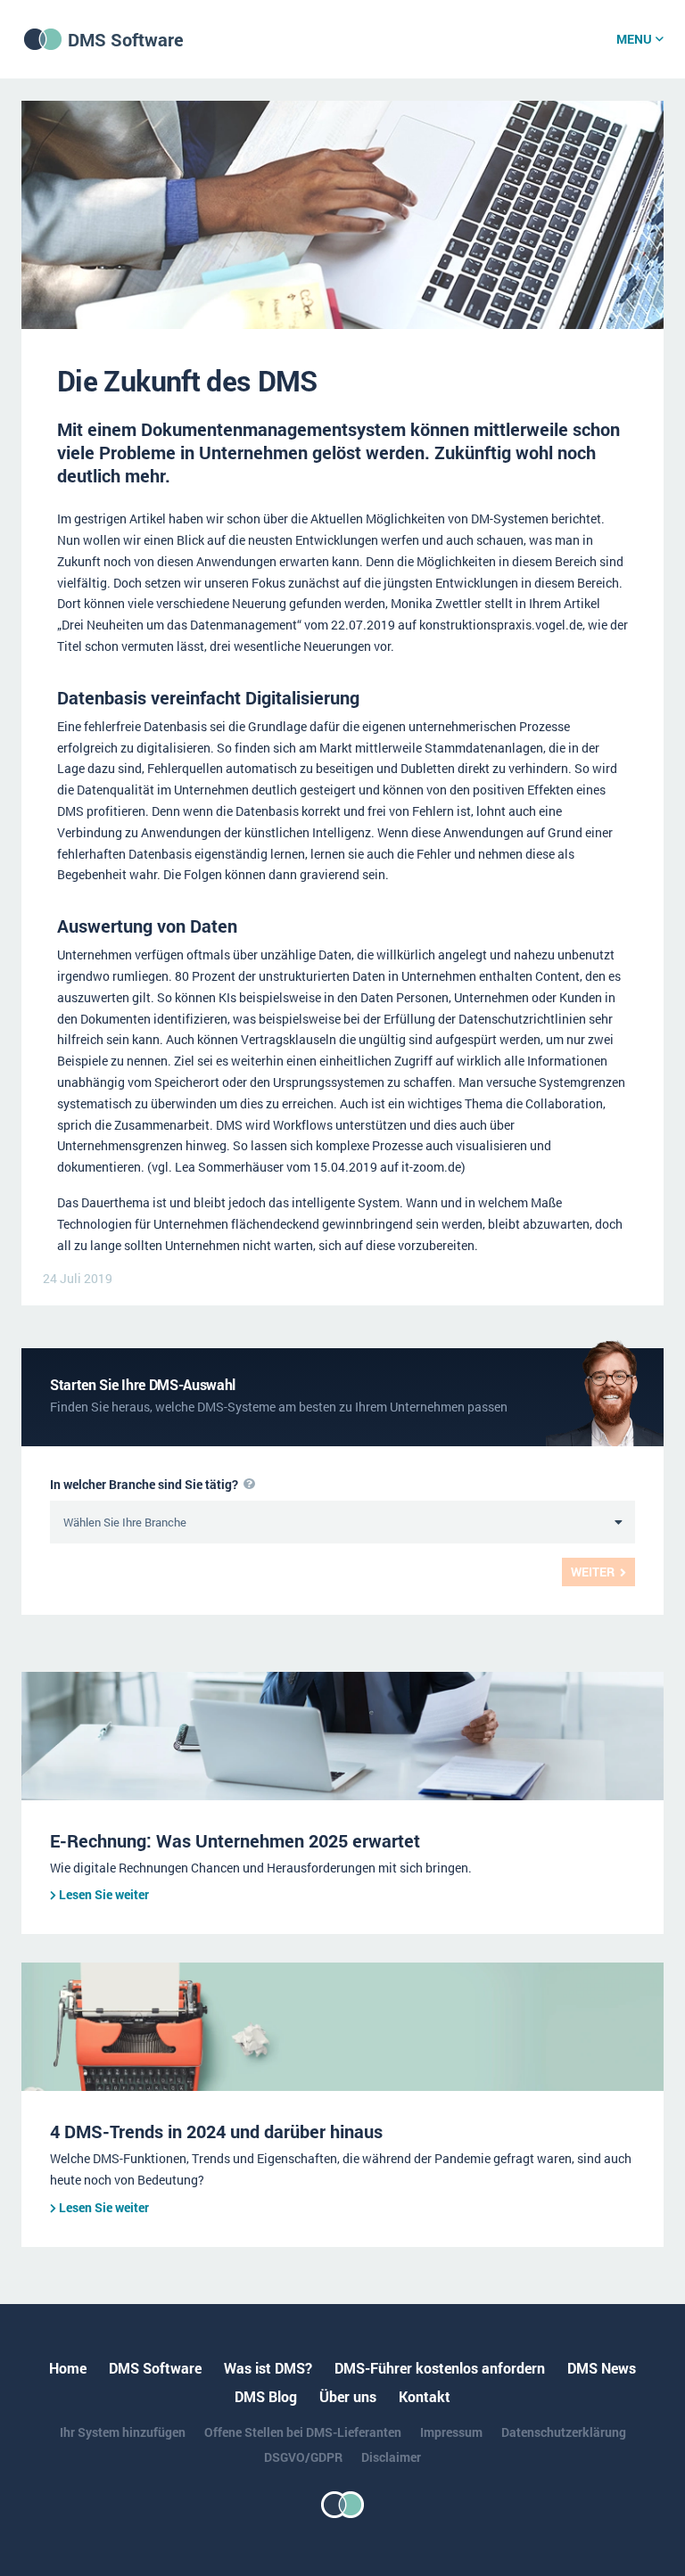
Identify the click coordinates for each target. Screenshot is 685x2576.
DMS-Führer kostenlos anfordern (440, 2368)
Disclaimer (391, 2457)
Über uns (348, 2396)
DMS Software (126, 39)
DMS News (602, 2368)
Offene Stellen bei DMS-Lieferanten (303, 2432)
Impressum (451, 2432)
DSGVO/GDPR (303, 2457)
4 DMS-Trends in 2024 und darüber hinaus (216, 2131)
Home (68, 2368)
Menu (634, 39)
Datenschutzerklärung (564, 2432)
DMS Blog (266, 2396)
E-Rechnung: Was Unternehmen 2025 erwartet (235, 1840)
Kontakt (425, 2396)
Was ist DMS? (268, 2368)
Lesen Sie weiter (104, 1894)
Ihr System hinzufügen (123, 2432)
